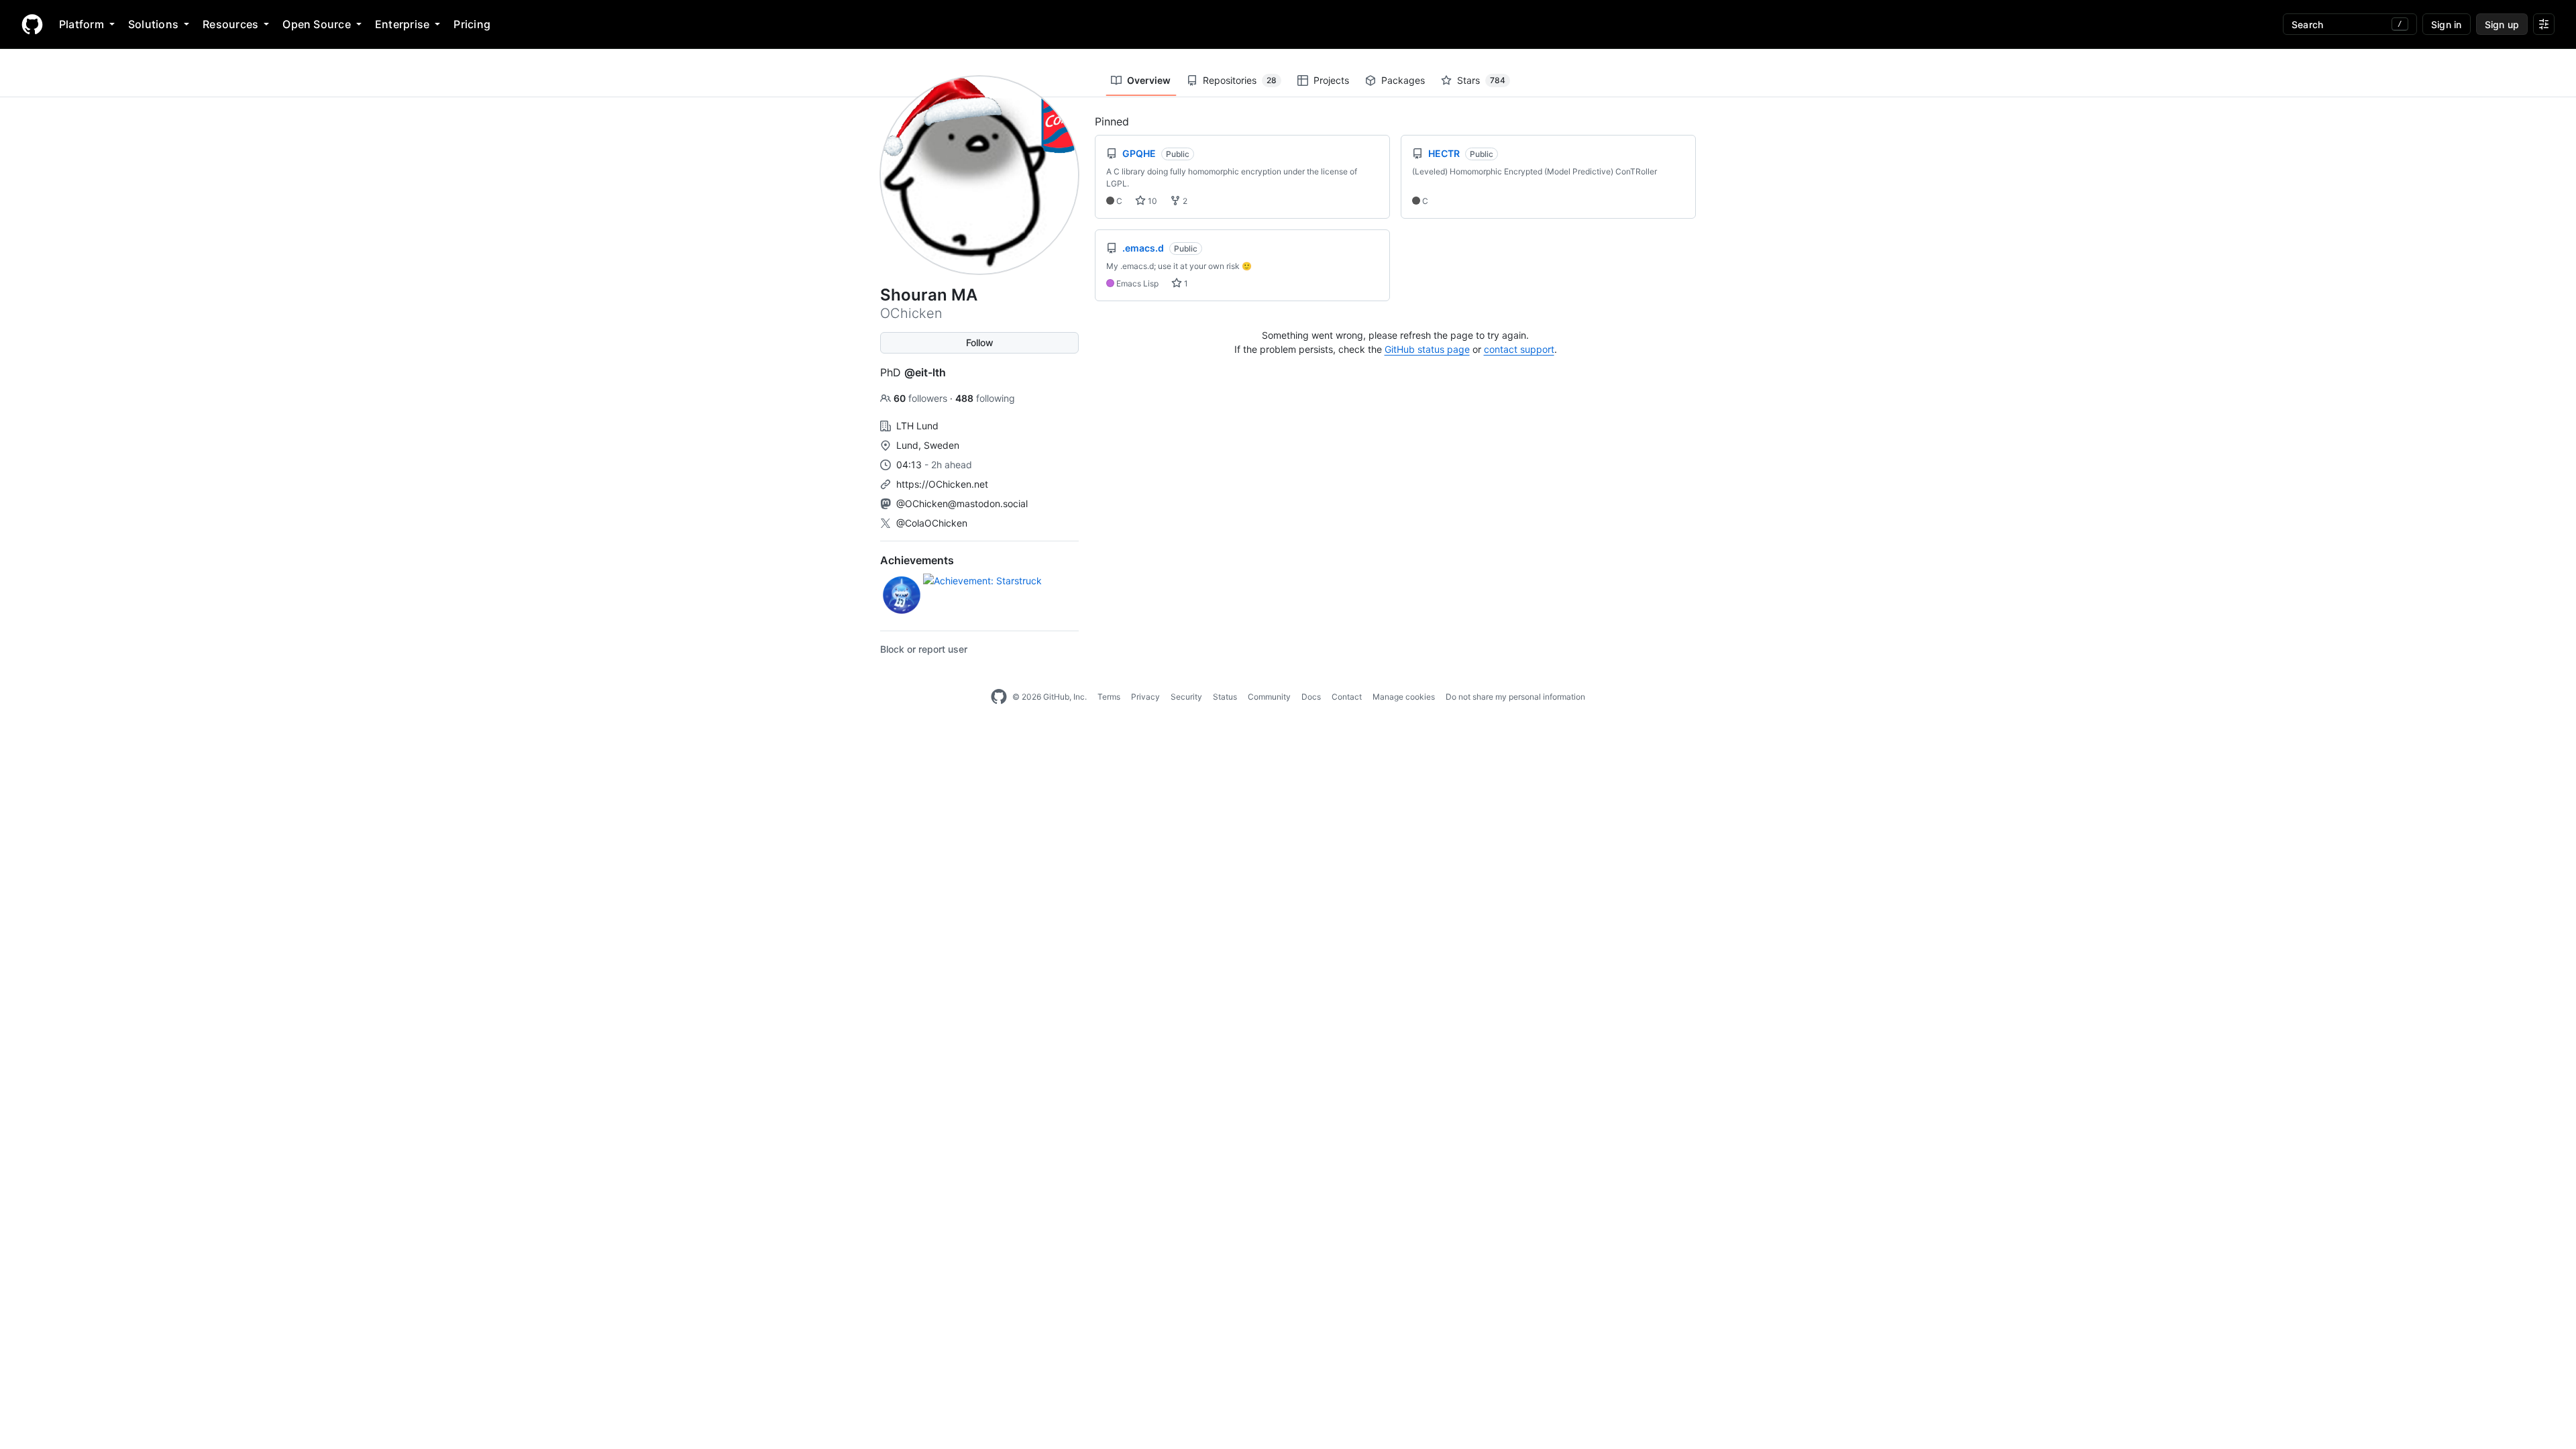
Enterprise (402, 24)
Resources (230, 24)
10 (1151, 201)
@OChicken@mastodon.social (962, 503)
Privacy (1145, 697)
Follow (980, 342)
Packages (1403, 80)
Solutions (153, 24)
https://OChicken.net (942, 484)
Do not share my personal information (1515, 697)
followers (922, 398)
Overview (1149, 80)
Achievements (917, 560)
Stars (1481, 80)
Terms (1109, 697)
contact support (1519, 349)
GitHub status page (1427, 349)
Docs (1311, 697)
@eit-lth (925, 372)
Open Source (317, 24)
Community (1269, 697)
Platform (82, 24)
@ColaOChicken (932, 523)
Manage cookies (1404, 697)
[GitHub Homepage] (999, 697)
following (985, 398)
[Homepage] (32, 24)
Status (1225, 697)
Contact (1347, 697)
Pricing (472, 24)
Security (1186, 697)
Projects (1331, 80)
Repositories (1240, 80)
